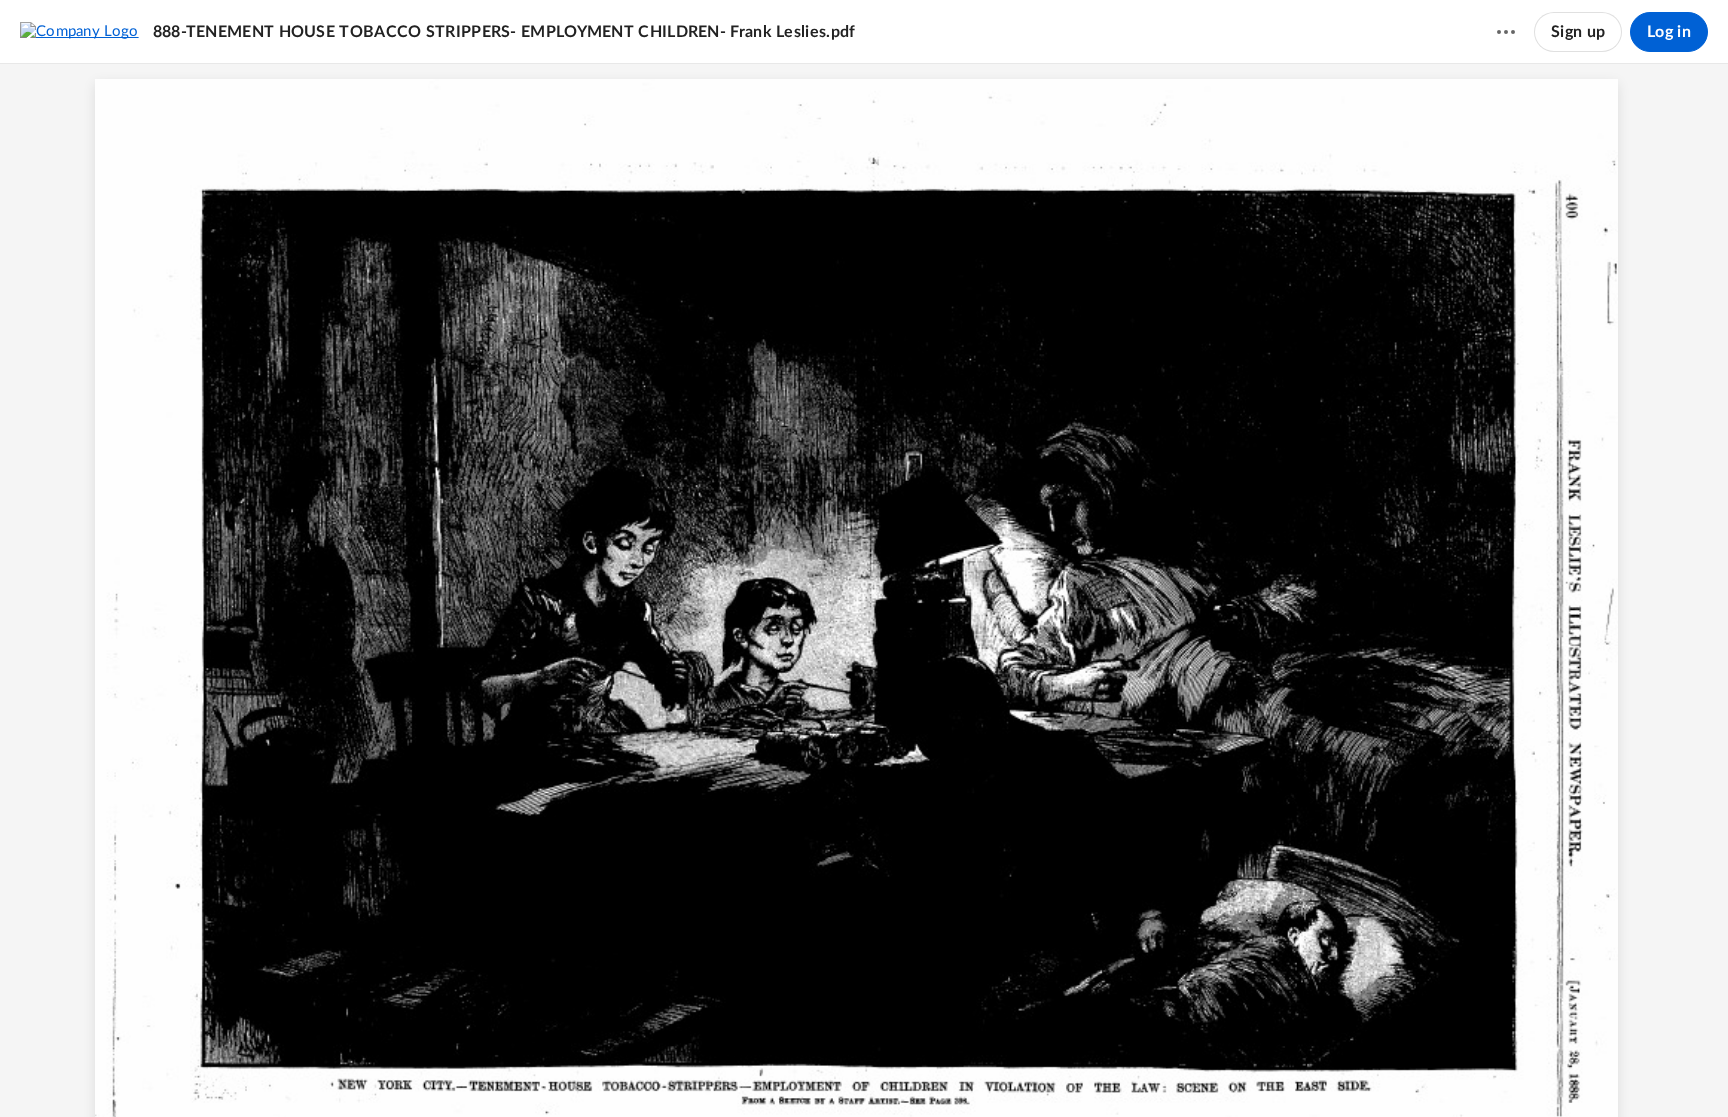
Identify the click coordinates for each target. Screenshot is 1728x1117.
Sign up (1578, 32)
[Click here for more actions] (1506, 32)
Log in (1669, 32)
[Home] (79, 31)
